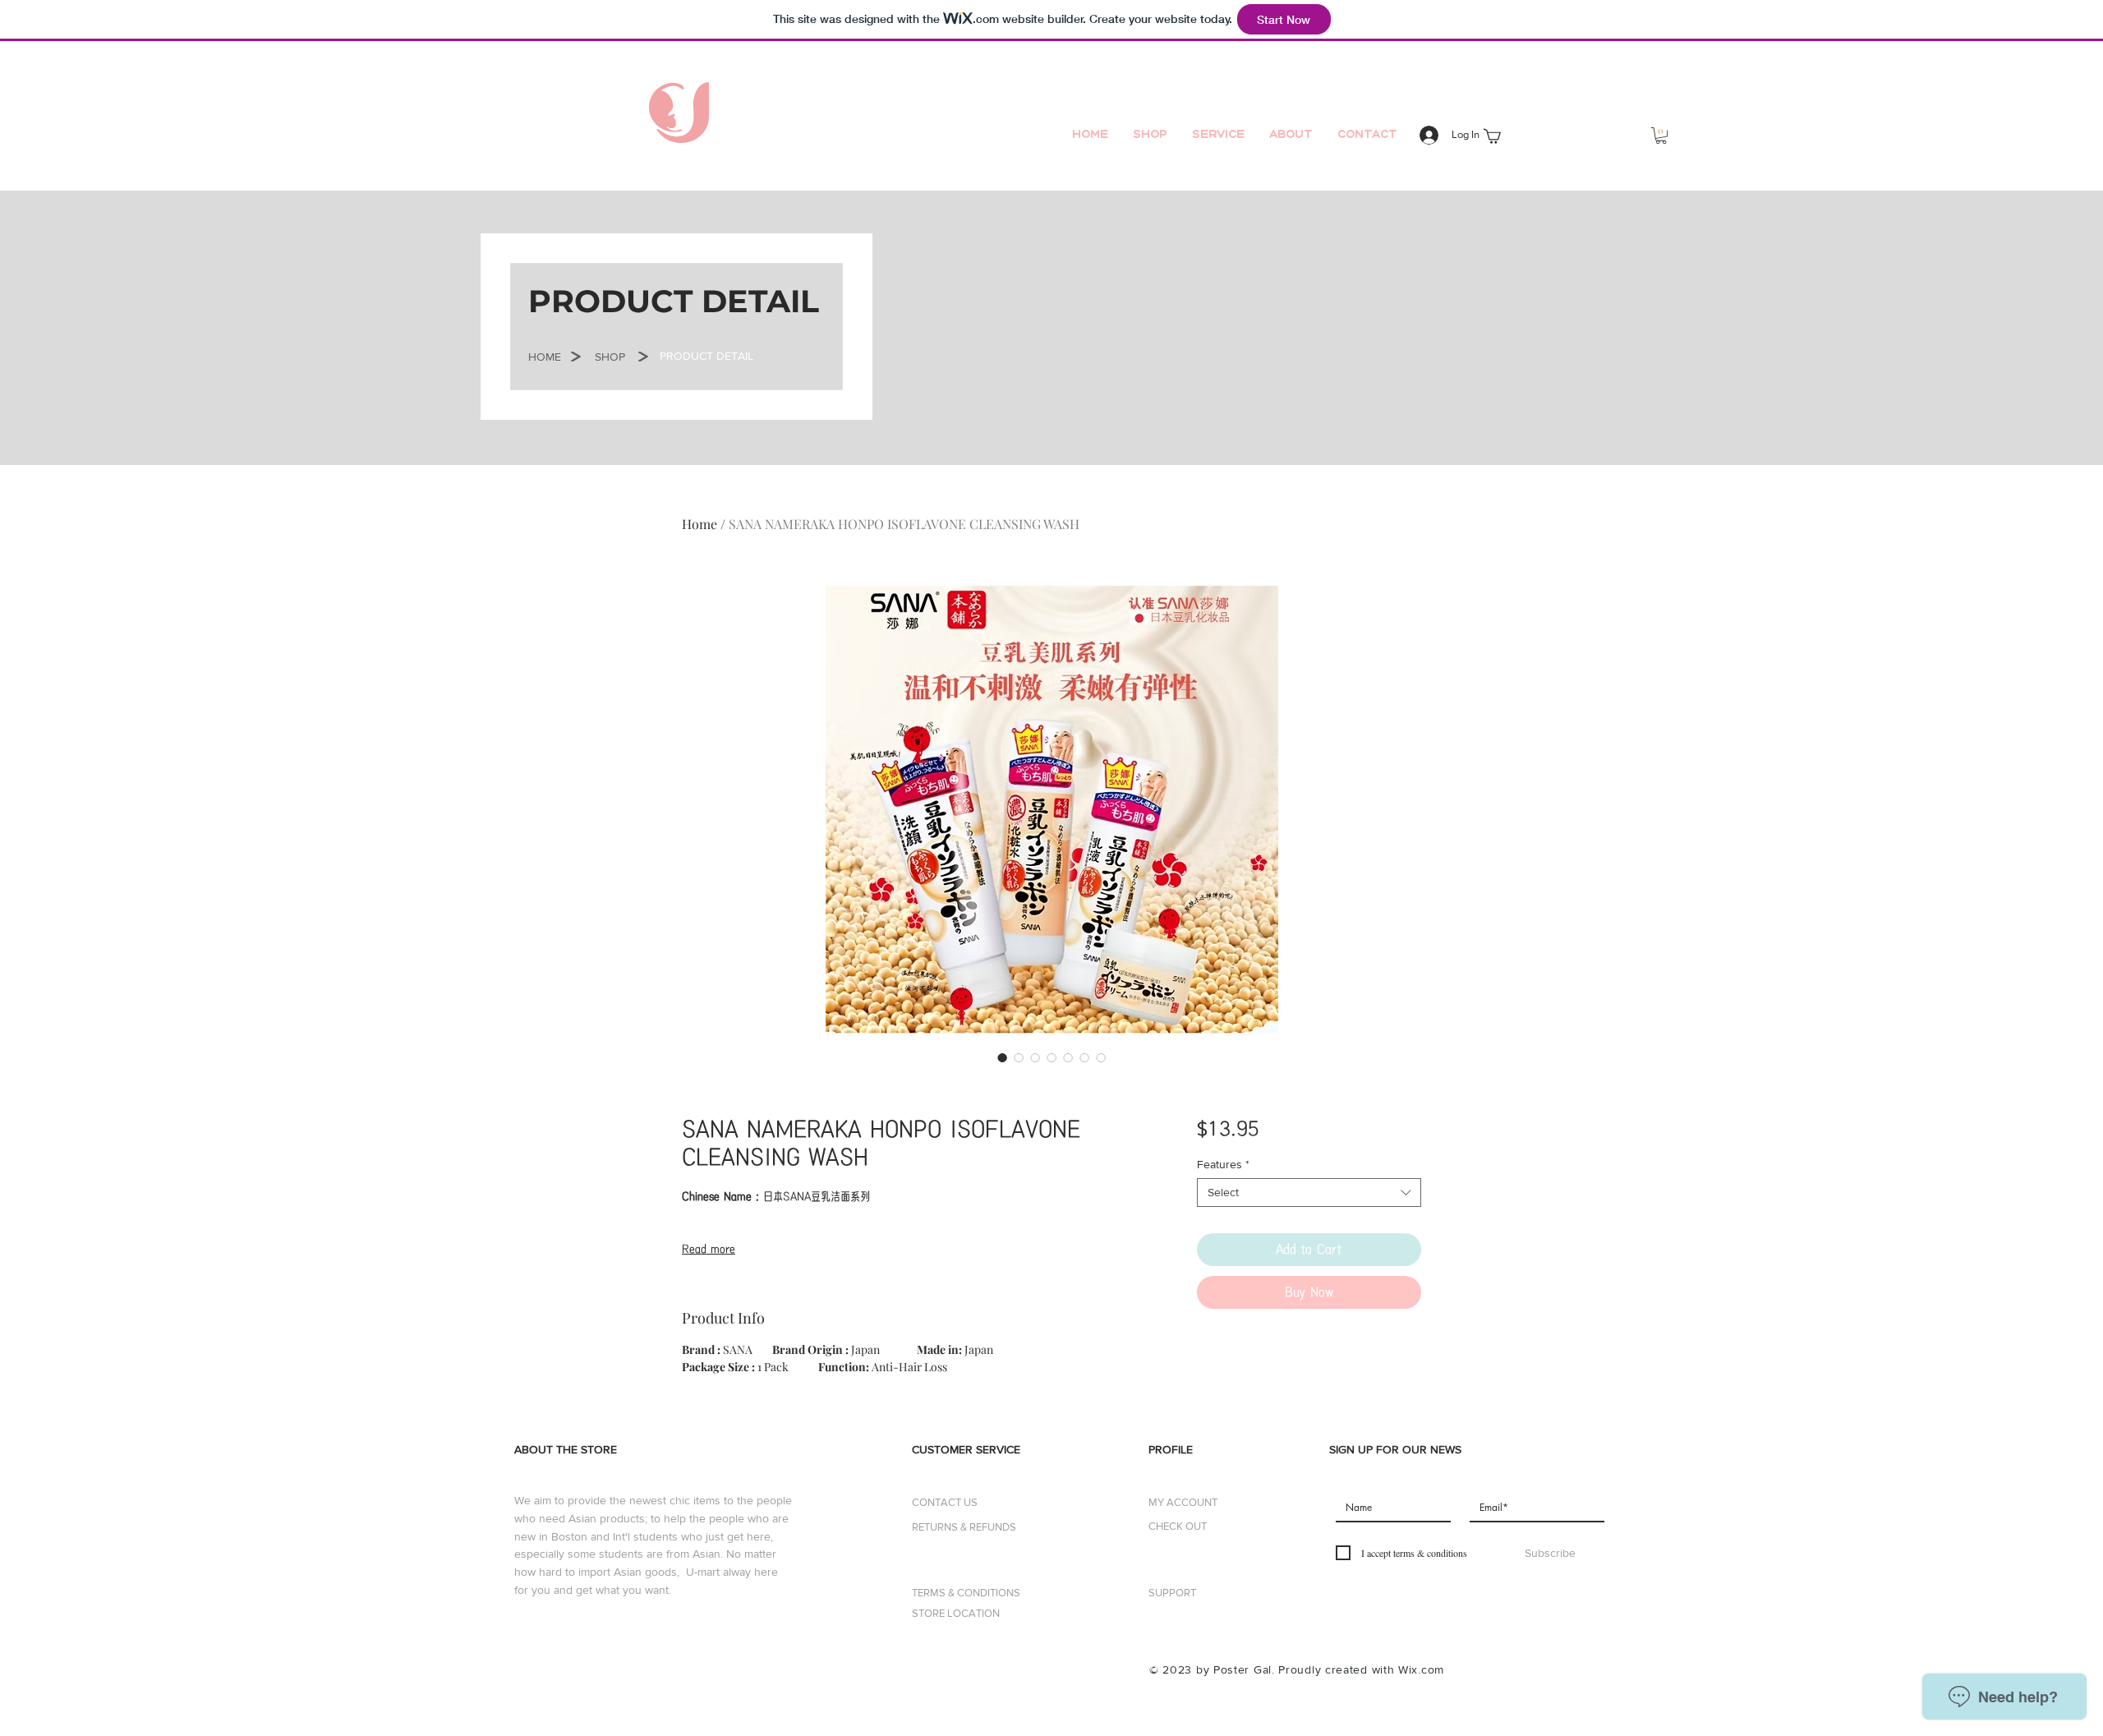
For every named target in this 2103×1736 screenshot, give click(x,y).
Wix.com (1421, 1669)
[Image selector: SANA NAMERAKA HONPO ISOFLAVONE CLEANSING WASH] (1002, 1057)
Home (699, 524)
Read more (709, 1249)
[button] (1661, 136)
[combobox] (1309, 1193)
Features (1223, 1164)
